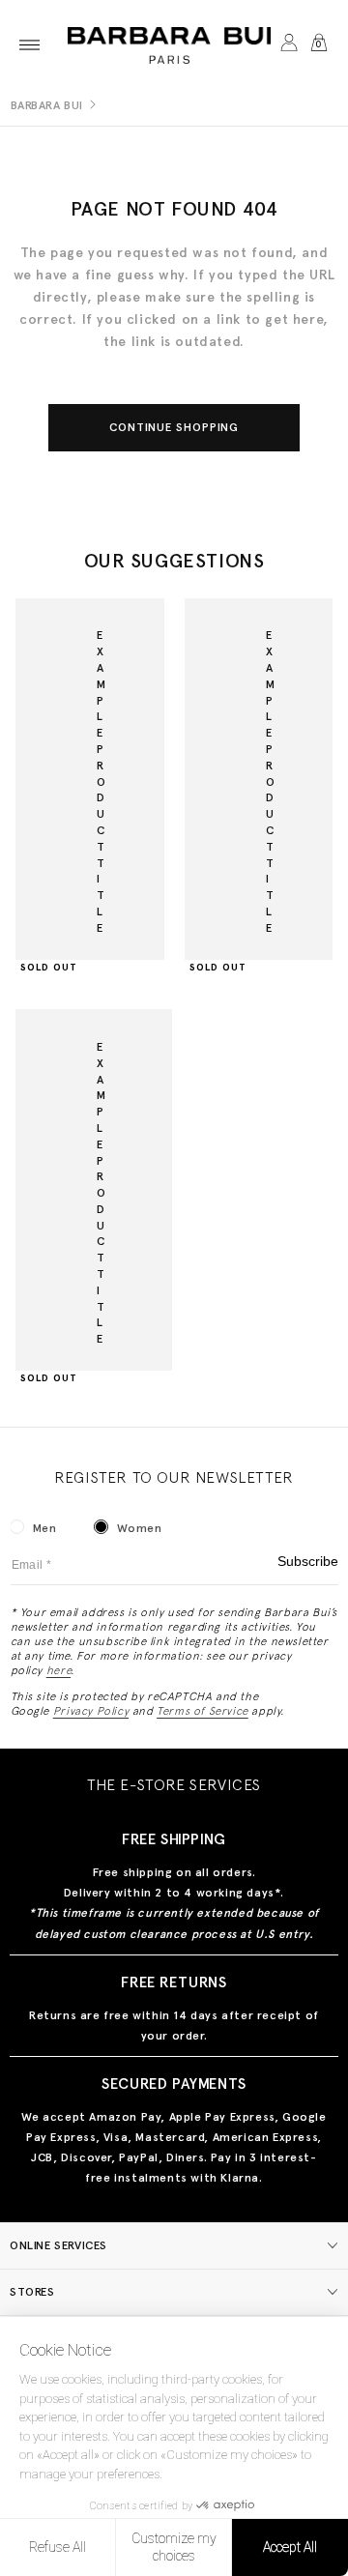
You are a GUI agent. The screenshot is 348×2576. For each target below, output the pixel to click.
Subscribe (308, 1562)
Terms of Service (203, 1711)
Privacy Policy (91, 1711)
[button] (29, 45)
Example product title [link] (101, 781)
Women (139, 1528)
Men (45, 1528)
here (58, 1670)
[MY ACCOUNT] (289, 45)
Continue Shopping (174, 427)
